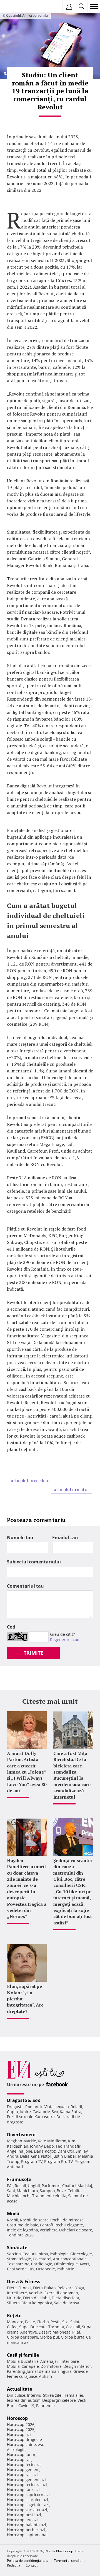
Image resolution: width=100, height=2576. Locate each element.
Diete (12, 2288)
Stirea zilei (53, 2395)
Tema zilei (74, 2395)
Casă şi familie (23, 2355)
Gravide (81, 2371)
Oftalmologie (66, 2264)
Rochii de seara (34, 2220)
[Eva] (17, 7)
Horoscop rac (19, 2460)
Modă (13, 2214)
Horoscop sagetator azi (28, 2505)
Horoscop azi (19, 2434)
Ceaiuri (29, 2254)
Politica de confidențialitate (28, 2561)
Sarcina (14, 2254)
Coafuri (69, 2186)
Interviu (34, 2395)
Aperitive (29, 2332)
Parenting (16, 2371)
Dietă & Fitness (24, 2282)
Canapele (30, 2366)
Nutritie (14, 2298)
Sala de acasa (67, 2303)
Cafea (12, 2327)
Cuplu (12, 2112)
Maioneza (62, 2332)
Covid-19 (26, 2406)
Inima (43, 2254)
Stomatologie (19, 2259)
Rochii (20, 2186)
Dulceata (38, 2327)
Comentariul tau (25, 1586)
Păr (10, 2186)
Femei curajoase (22, 2376)
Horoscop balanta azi (27, 2525)
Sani (11, 2191)
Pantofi (46, 2225)
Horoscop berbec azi (26, 2530)
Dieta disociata (65, 2298)
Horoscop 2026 (21, 2424)
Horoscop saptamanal (27, 2535)
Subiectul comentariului (34, 1562)
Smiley (82, 2151)
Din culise (16, 2395)
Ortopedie (46, 2269)
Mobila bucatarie (23, 2361)
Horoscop (17, 2418)
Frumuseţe (19, 2179)
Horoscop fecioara (24, 2465)
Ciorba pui (49, 2337)
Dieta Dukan (44, 2288)
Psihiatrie (65, 2269)
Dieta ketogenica (37, 2303)
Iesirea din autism (24, 2400)
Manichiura (27, 2191)
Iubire (25, 2112)
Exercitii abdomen (61, 2293)
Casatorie (41, 2112)
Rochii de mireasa (67, 2220)
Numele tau (20, 1538)
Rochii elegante (69, 2225)
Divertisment (22, 2135)
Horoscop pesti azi (24, 2515)
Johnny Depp (42, 2146)
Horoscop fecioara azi (27, 2485)
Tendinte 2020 (20, 2235)
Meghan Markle (22, 2141)
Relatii (76, 2107)
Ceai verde (17, 2269)
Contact (32, 2565)
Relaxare (66, 2288)
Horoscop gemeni (23, 2470)
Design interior (77, 2366)
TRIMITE (33, 1653)
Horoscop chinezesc (25, 2444)
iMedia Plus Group (59, 2551)
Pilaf (76, 2332)
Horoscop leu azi (22, 2520)
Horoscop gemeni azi (26, 2480)
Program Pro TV (58, 2161)
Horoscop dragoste (24, 2439)
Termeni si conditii (68, 2561)
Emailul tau (65, 1538)
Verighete (49, 2230)
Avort (84, 2264)
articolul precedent (30, 1480)
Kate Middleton (52, 2141)
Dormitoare (51, 2366)
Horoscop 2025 (21, 2429)
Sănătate (17, 2248)
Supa (24, 2327)
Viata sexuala (57, 2107)
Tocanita (56, 2327)
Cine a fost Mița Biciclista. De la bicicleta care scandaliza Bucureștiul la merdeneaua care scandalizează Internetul (72, 1775)
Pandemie (45, 2406)
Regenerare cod (65, 1640)
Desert (45, 2332)
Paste (30, 2322)
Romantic (34, 2107)
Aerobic (36, 2293)
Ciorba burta (73, 2337)
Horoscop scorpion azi (27, 2500)
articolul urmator (72, 1489)
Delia (25, 2156)
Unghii (34, 2186)
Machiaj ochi (19, 2196)
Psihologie (59, 2254)
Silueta (13, 2303)
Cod (11, 1627)
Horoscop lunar (21, 2455)
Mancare (15, 2322)
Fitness (25, 2288)
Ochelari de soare (76, 2230)
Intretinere (17, 2293)
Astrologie (16, 2449)
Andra (13, 2156)
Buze (61, 2191)
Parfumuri (51, 2186)
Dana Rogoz (45, 2151)
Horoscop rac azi (22, 2475)
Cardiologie (42, 2264)
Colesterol (42, 2259)
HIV (31, 2269)
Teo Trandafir (68, 2146)
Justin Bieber (64, 2156)
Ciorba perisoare (22, 2337)
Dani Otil (66, 2151)
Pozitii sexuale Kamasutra (31, 2117)
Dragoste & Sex (23, 2100)
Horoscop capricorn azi (28, 2495)
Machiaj (85, 2186)
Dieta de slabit (37, 2298)
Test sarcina (18, 2264)
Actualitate (19, 2389)
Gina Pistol (41, 2156)
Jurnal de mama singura (49, 2371)
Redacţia (14, 2565)
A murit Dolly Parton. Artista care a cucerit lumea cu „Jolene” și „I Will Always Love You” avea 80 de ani (27, 1772)
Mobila (13, 2366)
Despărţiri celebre (59, 2400)
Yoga (80, 2288)
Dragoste (15, 2107)
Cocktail (73, 2327)
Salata (76, 2322)
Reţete (14, 2315)
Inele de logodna (22, 2230)
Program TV (32, 2161)
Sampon (47, 2191)
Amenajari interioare (60, 2361)
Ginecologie (81, 2254)
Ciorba (43, 2322)
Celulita (75, 2191)
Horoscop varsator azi (27, 2510)
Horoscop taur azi (23, 2490)
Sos (65, 2322)
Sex (55, 2112)
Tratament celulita (49, 2196)
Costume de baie (23, 2225)
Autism (45, 2376)
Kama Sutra (71, 2112)
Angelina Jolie (20, 2151)
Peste (56, 2322)
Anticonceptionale (70, 2259)
